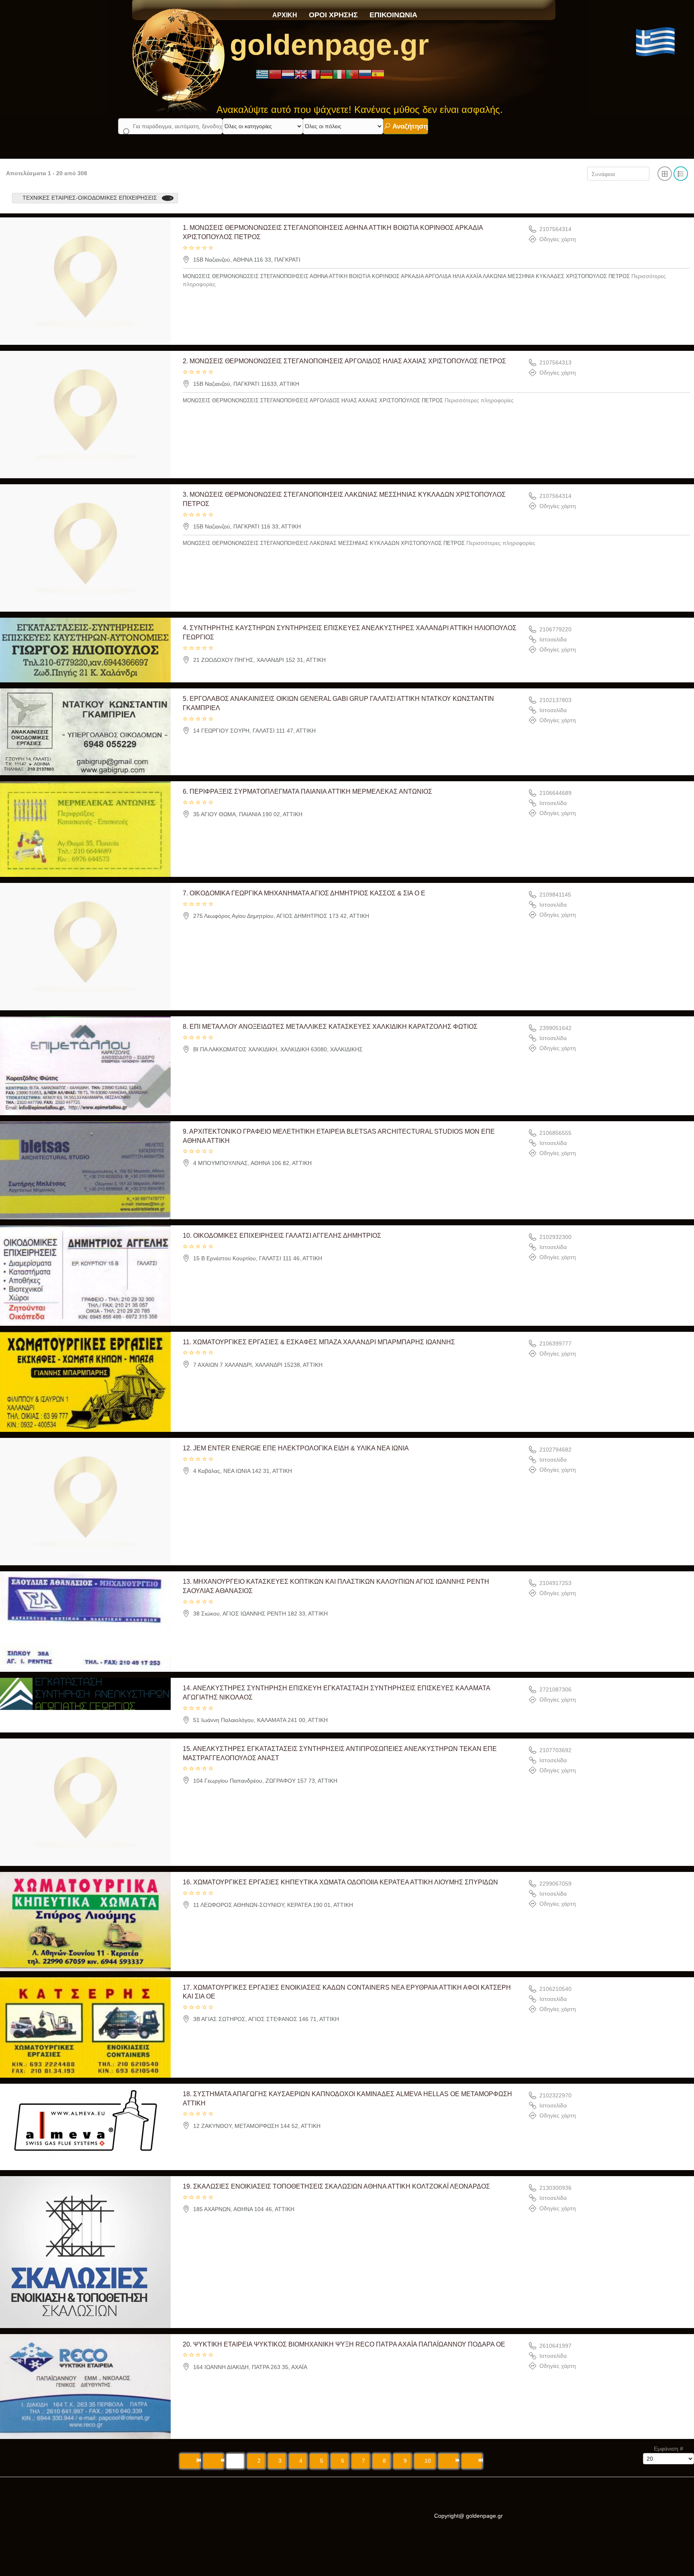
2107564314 (555, 229)
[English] (301, 74)
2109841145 (555, 895)
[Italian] (339, 74)
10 (428, 2461)
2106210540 (555, 1989)
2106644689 (555, 793)
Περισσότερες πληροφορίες (479, 400)
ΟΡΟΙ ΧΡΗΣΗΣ (333, 15)
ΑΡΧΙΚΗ (285, 15)
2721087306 (555, 1690)
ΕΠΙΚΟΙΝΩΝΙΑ (393, 15)
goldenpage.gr (329, 45)
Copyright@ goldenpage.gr (468, 2516)
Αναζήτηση (409, 126)
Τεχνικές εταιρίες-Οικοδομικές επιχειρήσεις (90, 198)
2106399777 (555, 1343)
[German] (327, 74)
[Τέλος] (472, 2461)
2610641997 (555, 2346)
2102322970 (555, 2095)
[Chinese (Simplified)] (275, 74)
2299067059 (555, 1884)
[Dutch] (288, 74)
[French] (314, 74)
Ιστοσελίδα (553, 639)
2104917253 (555, 1583)
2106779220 (555, 629)
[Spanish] (378, 74)
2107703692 (555, 1750)
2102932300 (555, 1237)
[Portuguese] (352, 74)
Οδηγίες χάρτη (558, 240)
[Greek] (262, 74)
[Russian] (365, 74)
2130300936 (555, 2188)
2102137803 (555, 700)
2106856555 (555, 1133)
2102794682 (555, 1450)
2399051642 (555, 1028)
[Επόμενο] (448, 2461)
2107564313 (555, 362)
